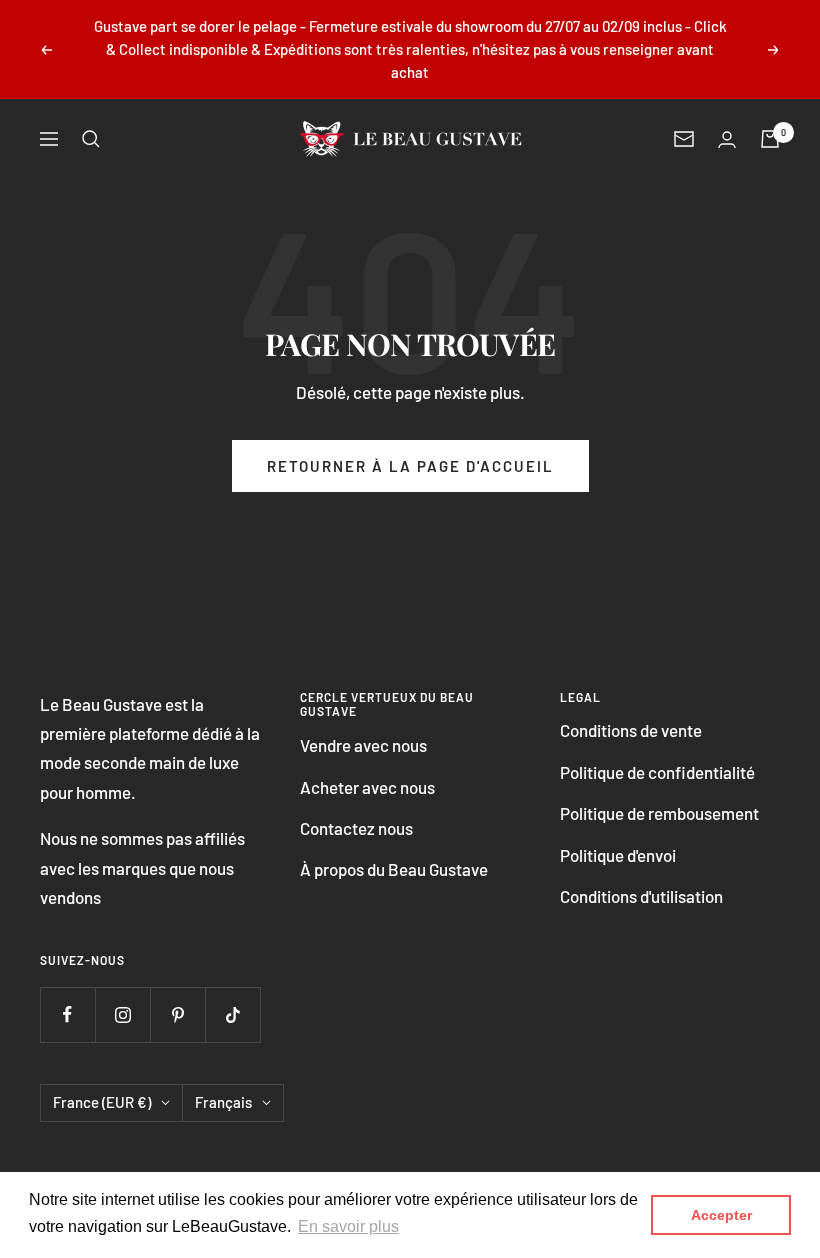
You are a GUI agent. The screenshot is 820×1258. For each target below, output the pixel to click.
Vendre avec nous (363, 745)
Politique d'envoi (618, 855)
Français (223, 1102)
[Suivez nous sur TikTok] (232, 1014)
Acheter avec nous (367, 787)
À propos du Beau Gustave (394, 869)
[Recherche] (91, 139)
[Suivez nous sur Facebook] (67, 1014)
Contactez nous (356, 828)
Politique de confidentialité (657, 772)
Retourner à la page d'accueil (410, 466)
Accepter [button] (721, 1215)
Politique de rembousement (659, 813)
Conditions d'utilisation (641, 896)
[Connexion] (727, 139)
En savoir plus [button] (348, 1226)
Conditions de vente (631, 730)
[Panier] (770, 139)
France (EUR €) (102, 1102)
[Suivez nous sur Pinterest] (177, 1014)
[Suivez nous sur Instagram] (122, 1014)
